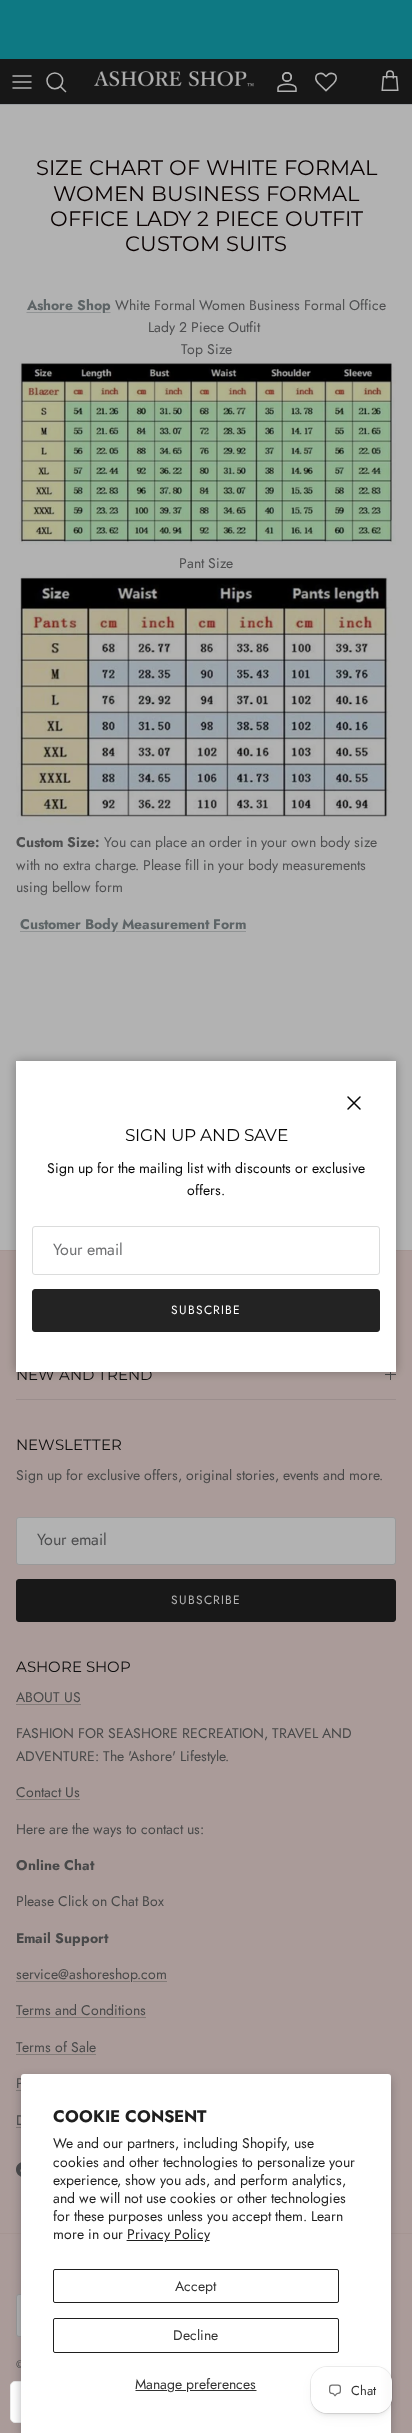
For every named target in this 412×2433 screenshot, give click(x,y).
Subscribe (206, 1310)
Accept (195, 2286)
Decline (195, 2335)
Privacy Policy (168, 2234)
